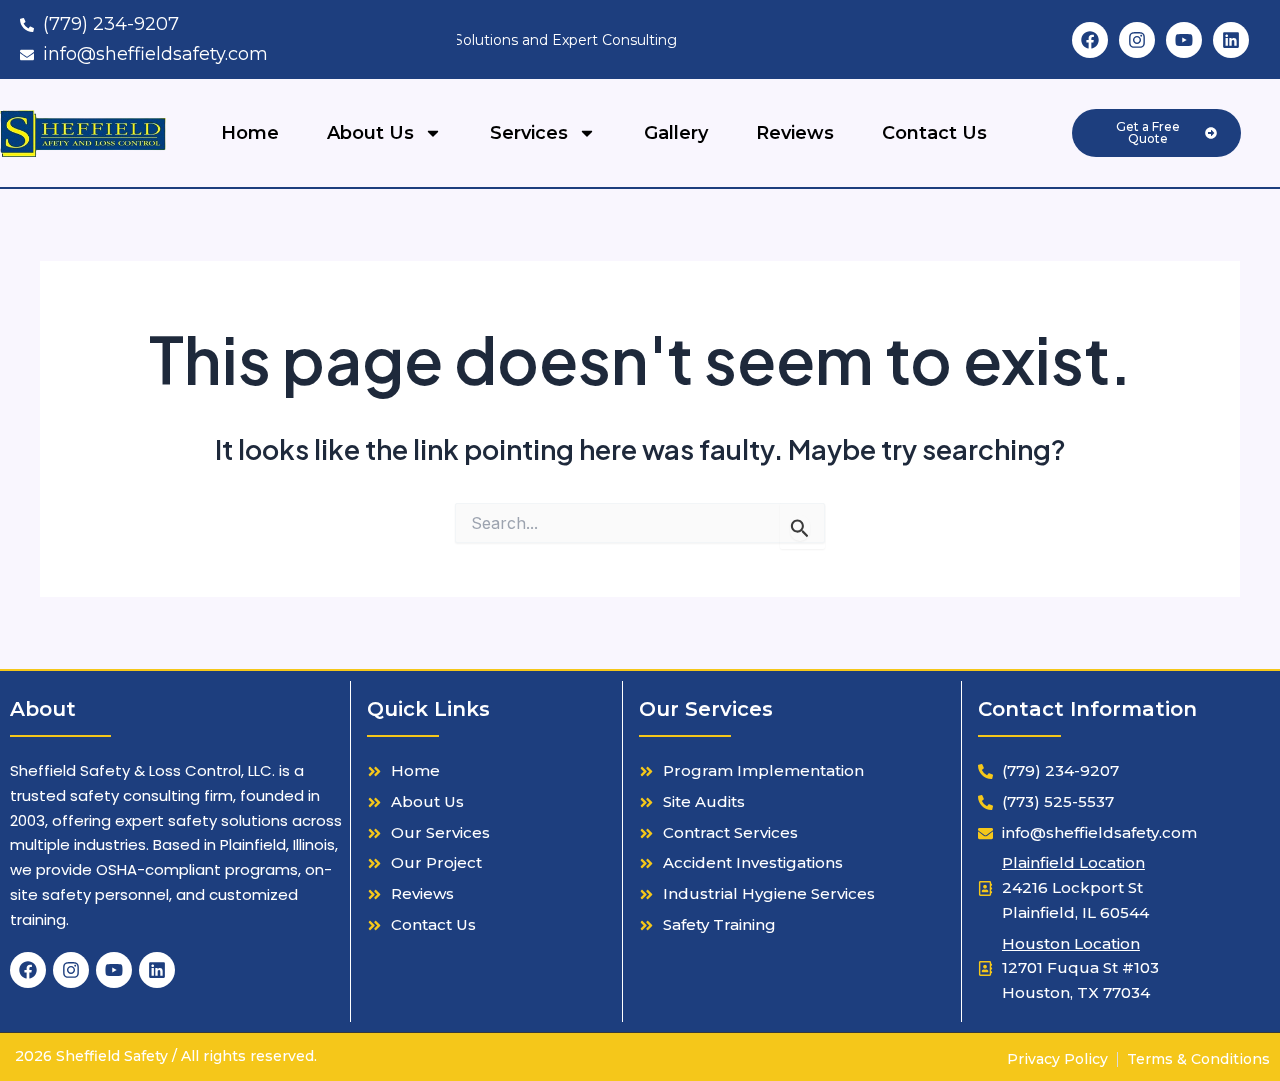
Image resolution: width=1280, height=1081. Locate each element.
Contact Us (934, 133)
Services (529, 133)
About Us (370, 133)
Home (250, 133)
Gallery (676, 133)
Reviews (795, 133)
